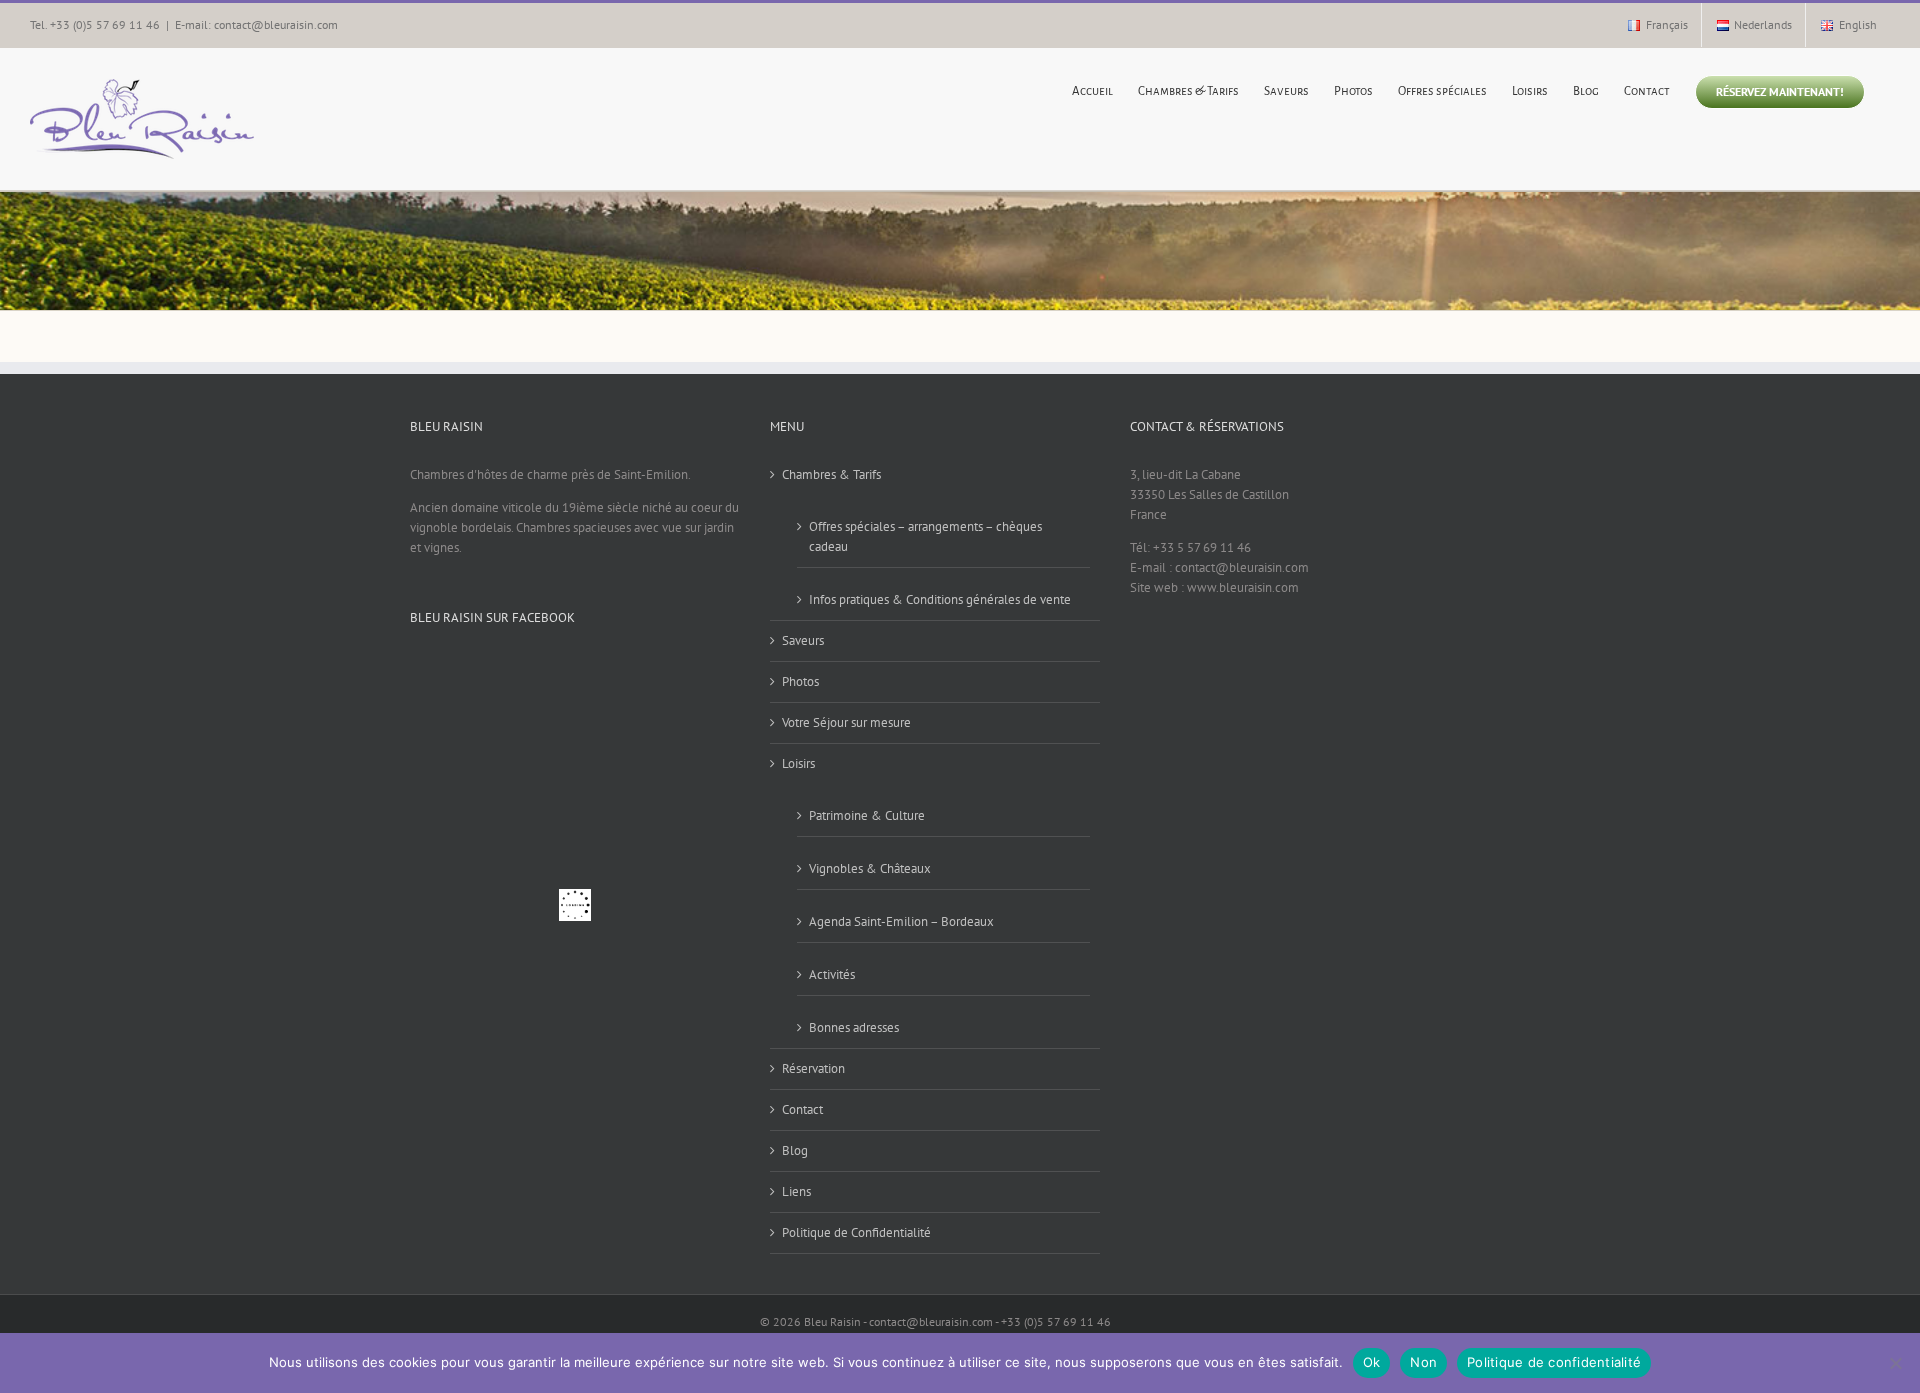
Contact (802, 1109)
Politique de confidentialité (1554, 1362)
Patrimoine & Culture (867, 815)
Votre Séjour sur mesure (846, 722)
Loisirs (798, 763)
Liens (796, 1191)
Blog (795, 1150)
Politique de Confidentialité (856, 1232)
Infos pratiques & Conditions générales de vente (940, 599)
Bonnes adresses (854, 1027)
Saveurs (803, 640)
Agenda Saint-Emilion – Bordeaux (901, 921)
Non (1423, 1362)
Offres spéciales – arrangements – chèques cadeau (925, 536)
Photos (800, 681)
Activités (832, 974)
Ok (1372, 1362)
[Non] (1895, 1363)
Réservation (813, 1068)
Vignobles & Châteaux (870, 868)
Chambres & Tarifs (831, 474)
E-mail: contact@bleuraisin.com (256, 24)
